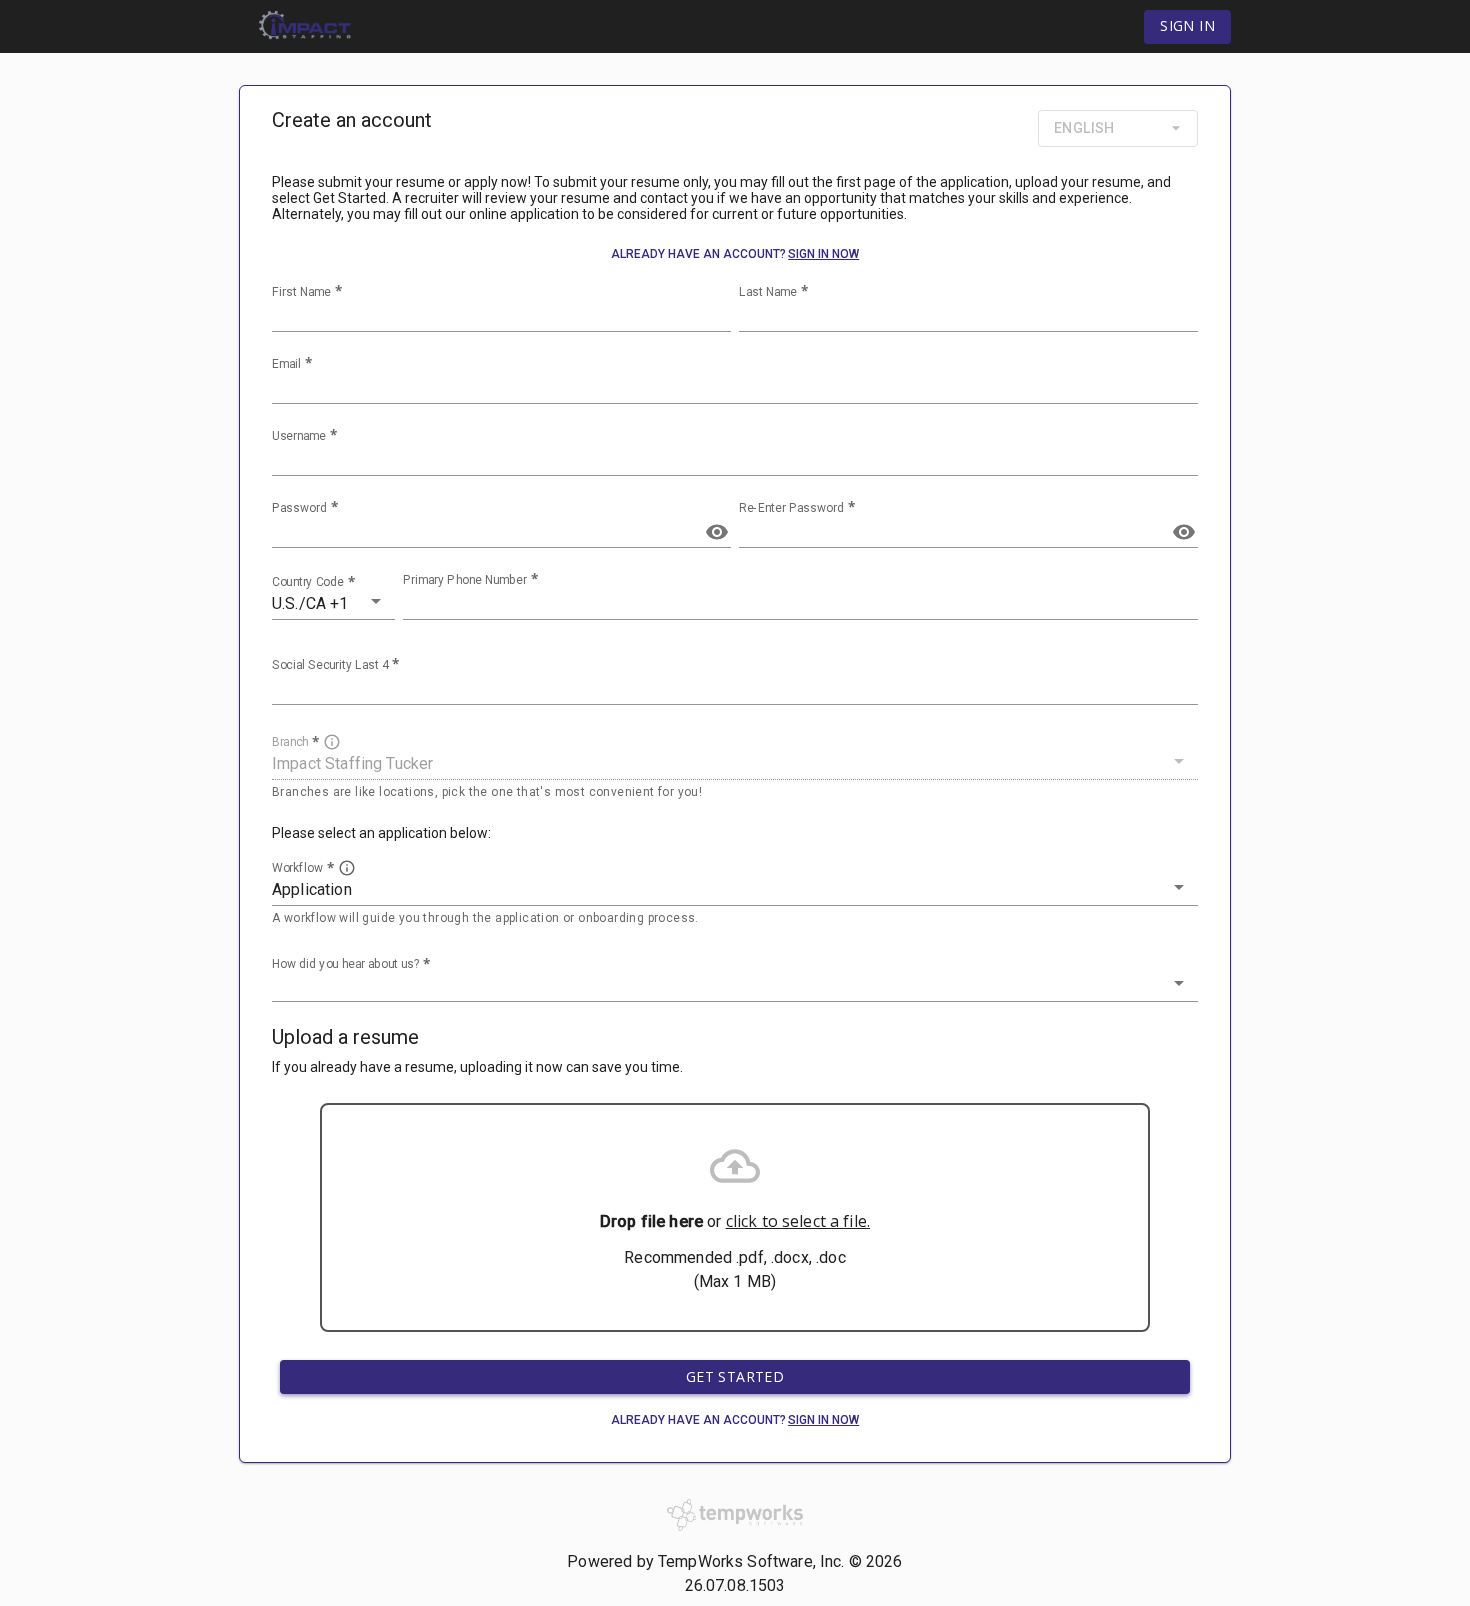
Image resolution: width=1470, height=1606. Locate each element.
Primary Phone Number (465, 580)
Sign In (1187, 25)
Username (299, 436)
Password (299, 508)
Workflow (297, 867)
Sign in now (823, 254)
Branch (290, 742)
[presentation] (735, 1217)
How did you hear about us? (346, 963)
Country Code (308, 582)
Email (286, 364)
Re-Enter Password (791, 508)
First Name (301, 292)
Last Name (768, 292)
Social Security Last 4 (330, 665)
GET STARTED (735, 1376)
